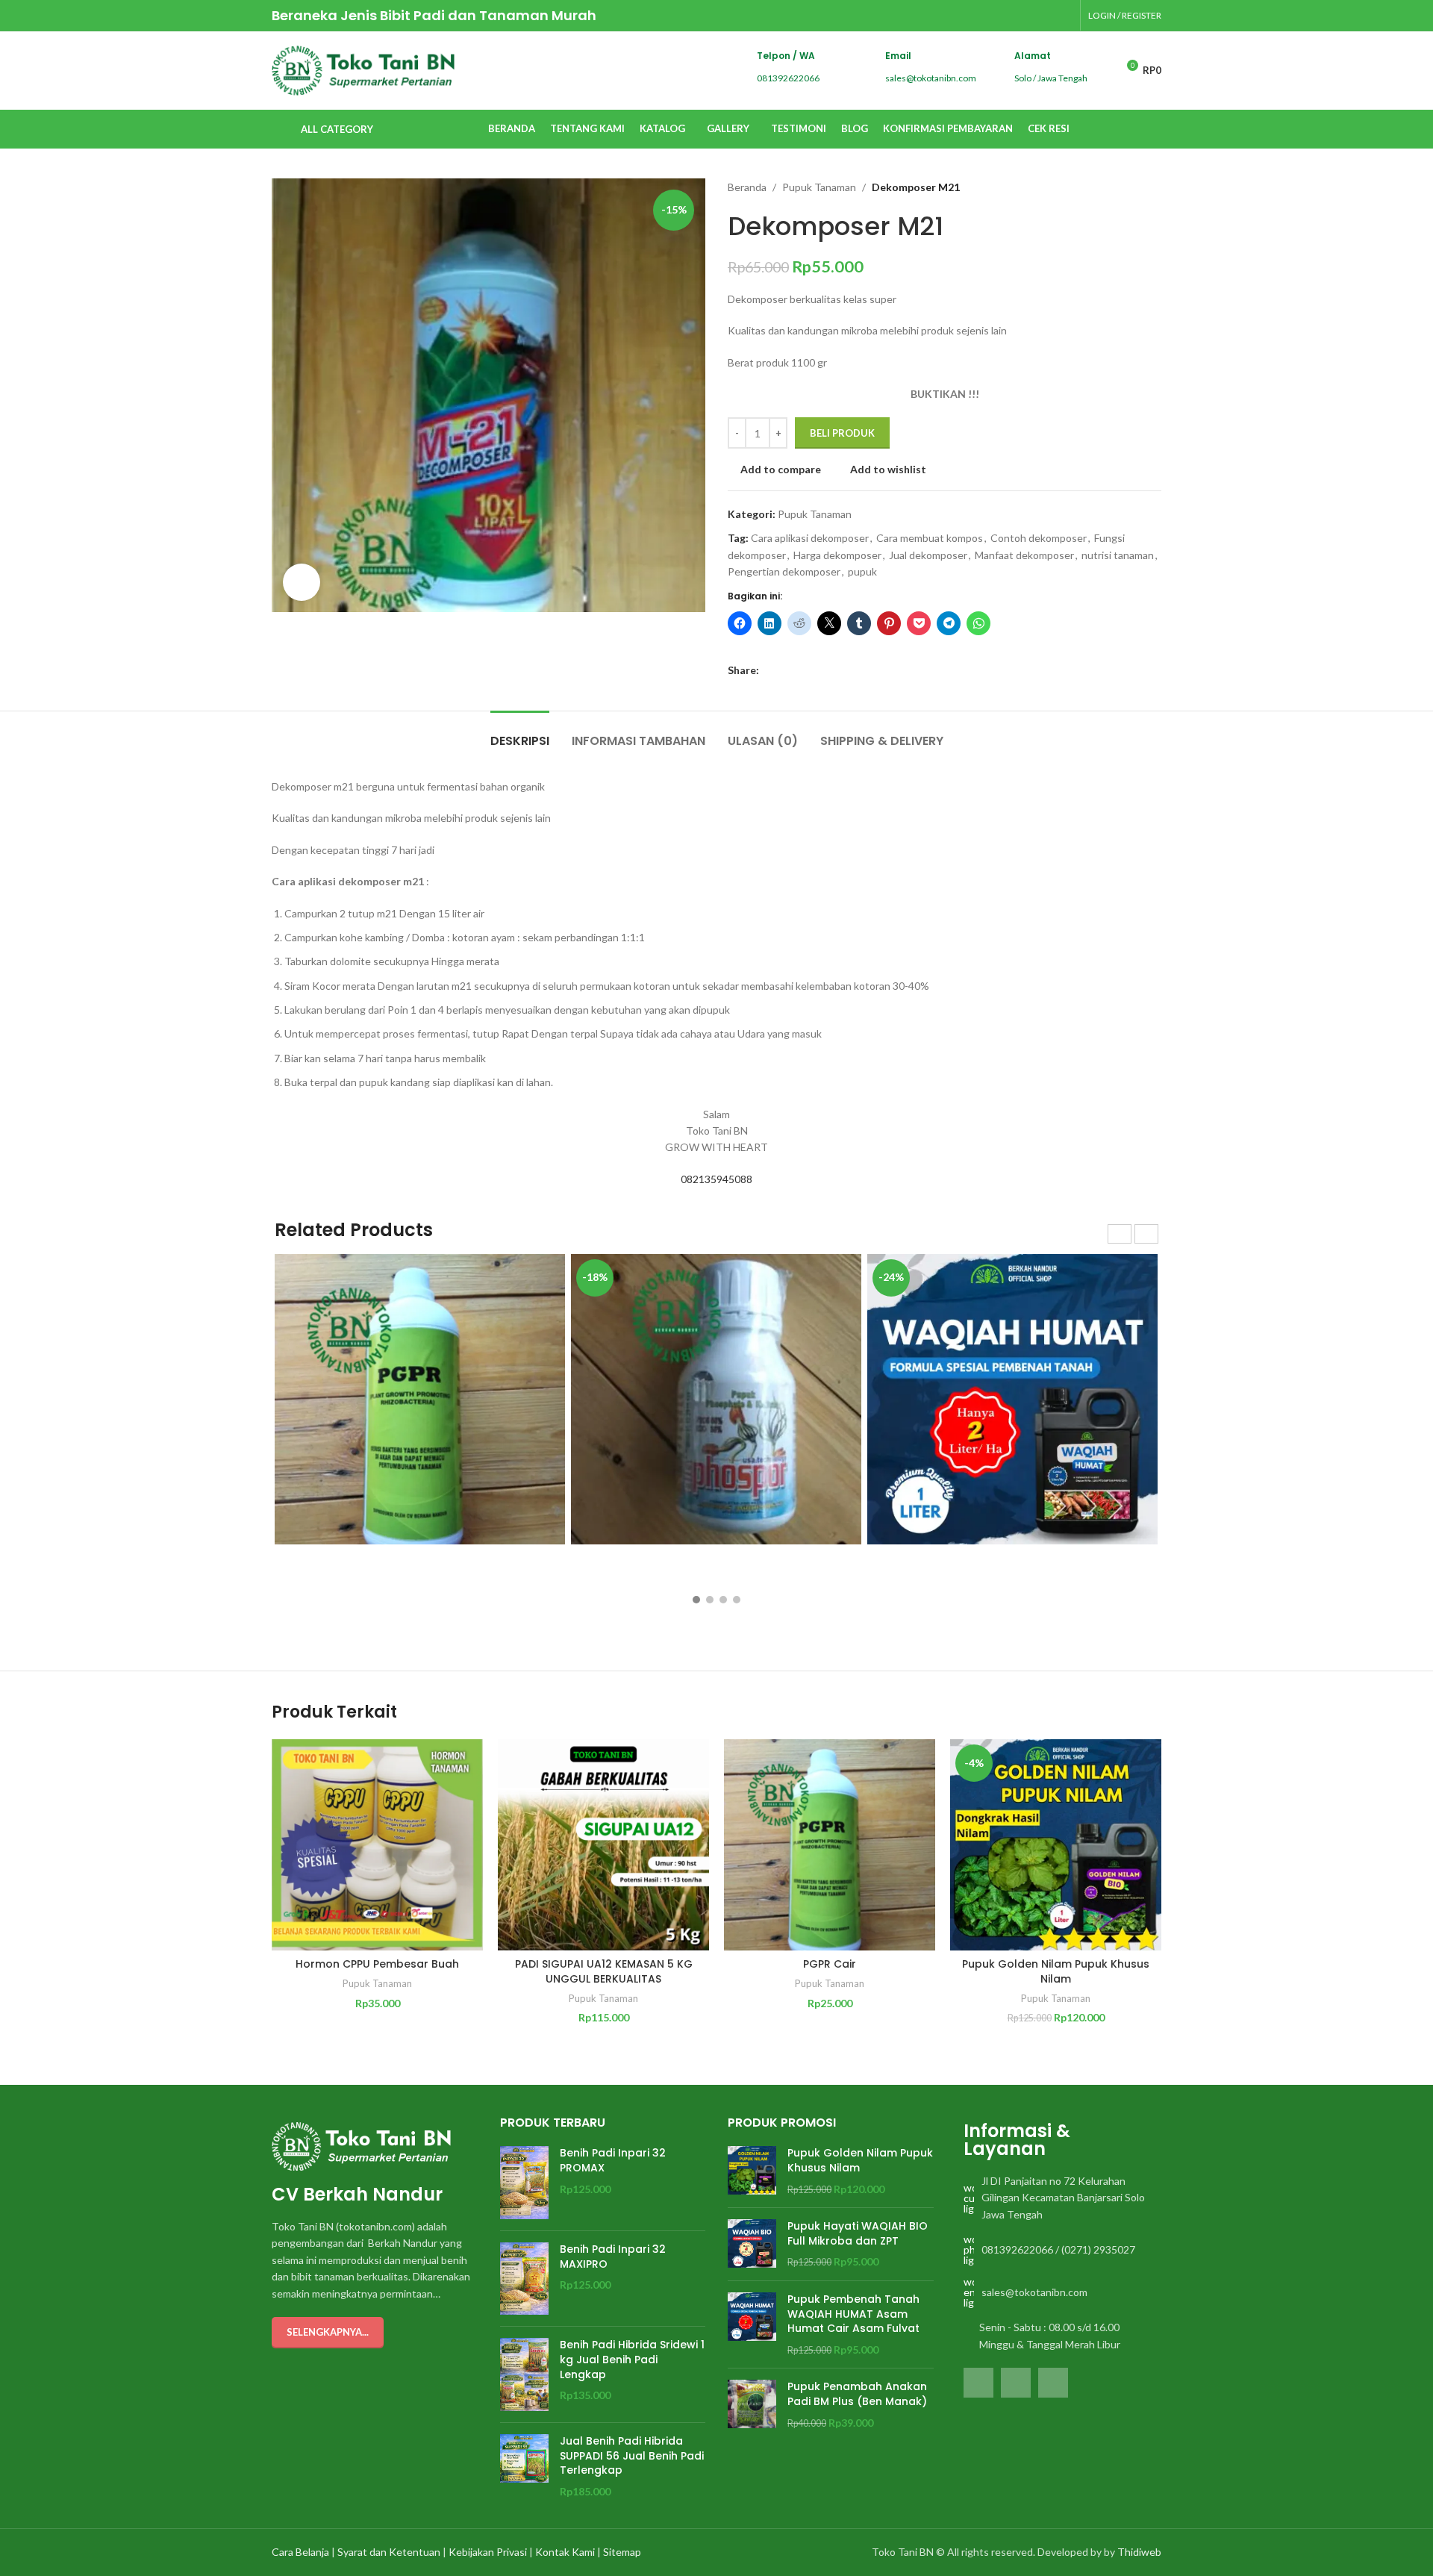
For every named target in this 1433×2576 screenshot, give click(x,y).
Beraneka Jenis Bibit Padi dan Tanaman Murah (434, 15)
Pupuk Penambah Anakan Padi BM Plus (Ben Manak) (857, 2394)
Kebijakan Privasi (488, 2552)
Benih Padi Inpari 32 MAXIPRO (613, 2257)
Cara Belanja (300, 2552)
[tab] (520, 733)
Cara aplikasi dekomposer (810, 538)
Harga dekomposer (837, 555)
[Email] (860, 68)
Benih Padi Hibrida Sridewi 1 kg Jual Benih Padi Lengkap (632, 2360)
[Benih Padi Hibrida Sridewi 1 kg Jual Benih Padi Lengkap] (524, 2374)
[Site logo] (363, 69)
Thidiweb (1139, 2552)
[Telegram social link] (836, 671)
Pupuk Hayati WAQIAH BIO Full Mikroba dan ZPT (858, 2234)
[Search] (1090, 129)
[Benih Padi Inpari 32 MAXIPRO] (524, 2279)
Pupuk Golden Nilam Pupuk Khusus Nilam (1056, 1971)
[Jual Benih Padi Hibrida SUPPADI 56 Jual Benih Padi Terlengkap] (524, 2466)
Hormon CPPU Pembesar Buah (377, 1964)
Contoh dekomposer (1039, 538)
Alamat (1033, 56)
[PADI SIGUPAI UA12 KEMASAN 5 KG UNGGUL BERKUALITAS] (603, 1845)
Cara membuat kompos (930, 538)
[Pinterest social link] (802, 671)
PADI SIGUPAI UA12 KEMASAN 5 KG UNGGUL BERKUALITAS (604, 1971)
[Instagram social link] (1044, 15)
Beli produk (842, 433)
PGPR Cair (830, 1964)
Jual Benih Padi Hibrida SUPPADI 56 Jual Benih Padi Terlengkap (632, 2456)
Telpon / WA (786, 56)
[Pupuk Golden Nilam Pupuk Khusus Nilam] (752, 2171)
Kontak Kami (565, 2552)
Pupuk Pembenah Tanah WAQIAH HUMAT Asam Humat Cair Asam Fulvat (853, 2314)
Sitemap (622, 2552)
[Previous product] (1117, 187)
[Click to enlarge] (302, 582)
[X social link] (785, 671)
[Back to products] (1134, 187)
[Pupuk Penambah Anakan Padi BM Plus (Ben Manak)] (752, 2405)
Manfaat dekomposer (1024, 555)
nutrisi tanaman (1118, 555)
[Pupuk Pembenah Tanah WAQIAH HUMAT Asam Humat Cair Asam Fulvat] (752, 2324)
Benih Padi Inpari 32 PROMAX (613, 2161)
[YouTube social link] (1063, 15)
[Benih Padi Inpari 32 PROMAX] (524, 2183)
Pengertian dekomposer (784, 571)
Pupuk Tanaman (819, 187)
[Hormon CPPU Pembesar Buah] (377, 1845)
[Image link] (361, 2145)
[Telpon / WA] (732, 68)
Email (898, 56)
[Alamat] (989, 68)
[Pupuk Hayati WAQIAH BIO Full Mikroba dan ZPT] (752, 2244)
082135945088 (716, 1179)
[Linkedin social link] (819, 671)
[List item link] (1059, 2198)
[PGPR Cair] (830, 1845)
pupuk (862, 571)
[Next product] (1152, 187)
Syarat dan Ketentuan (389, 2552)
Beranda (747, 187)
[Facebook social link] (1025, 15)
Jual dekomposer (928, 555)
